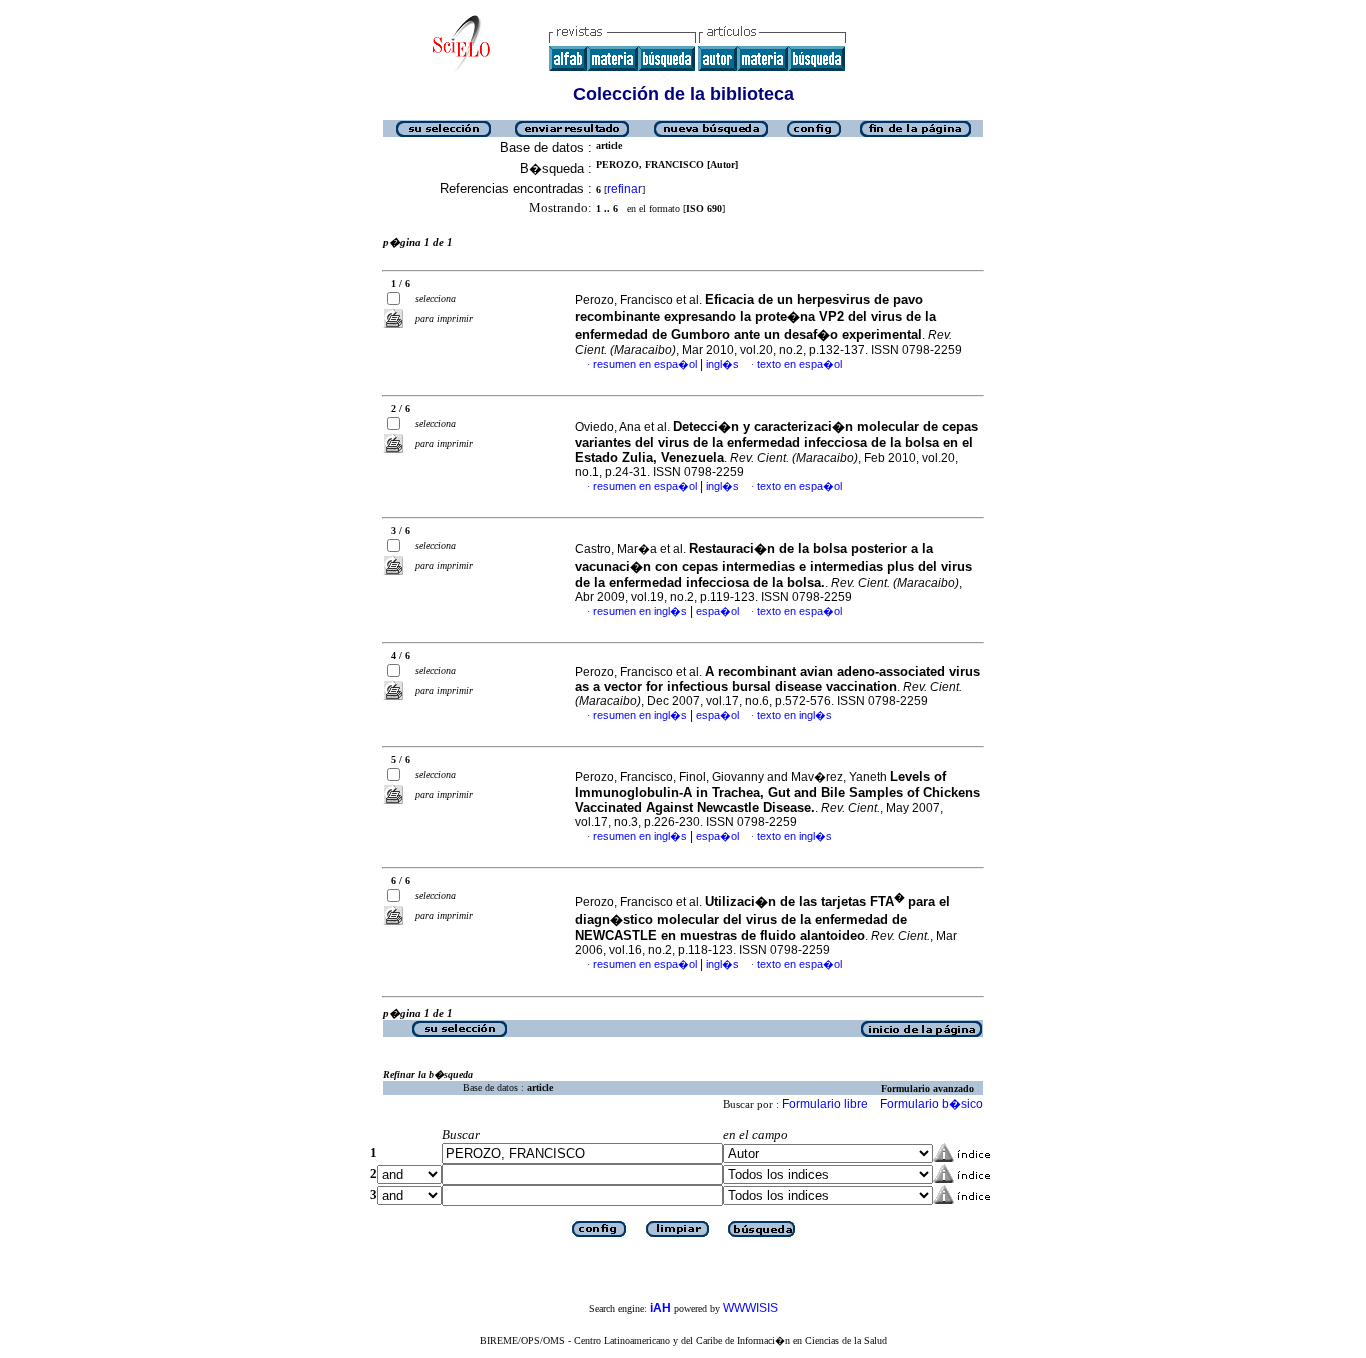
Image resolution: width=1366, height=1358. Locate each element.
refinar (624, 189)
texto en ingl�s (794, 715)
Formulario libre (825, 1104)
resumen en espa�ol (645, 364)
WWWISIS (750, 1308)
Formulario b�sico (931, 1104)
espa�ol (717, 611)
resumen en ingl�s (640, 611)
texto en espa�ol (799, 364)
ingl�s (722, 364)
